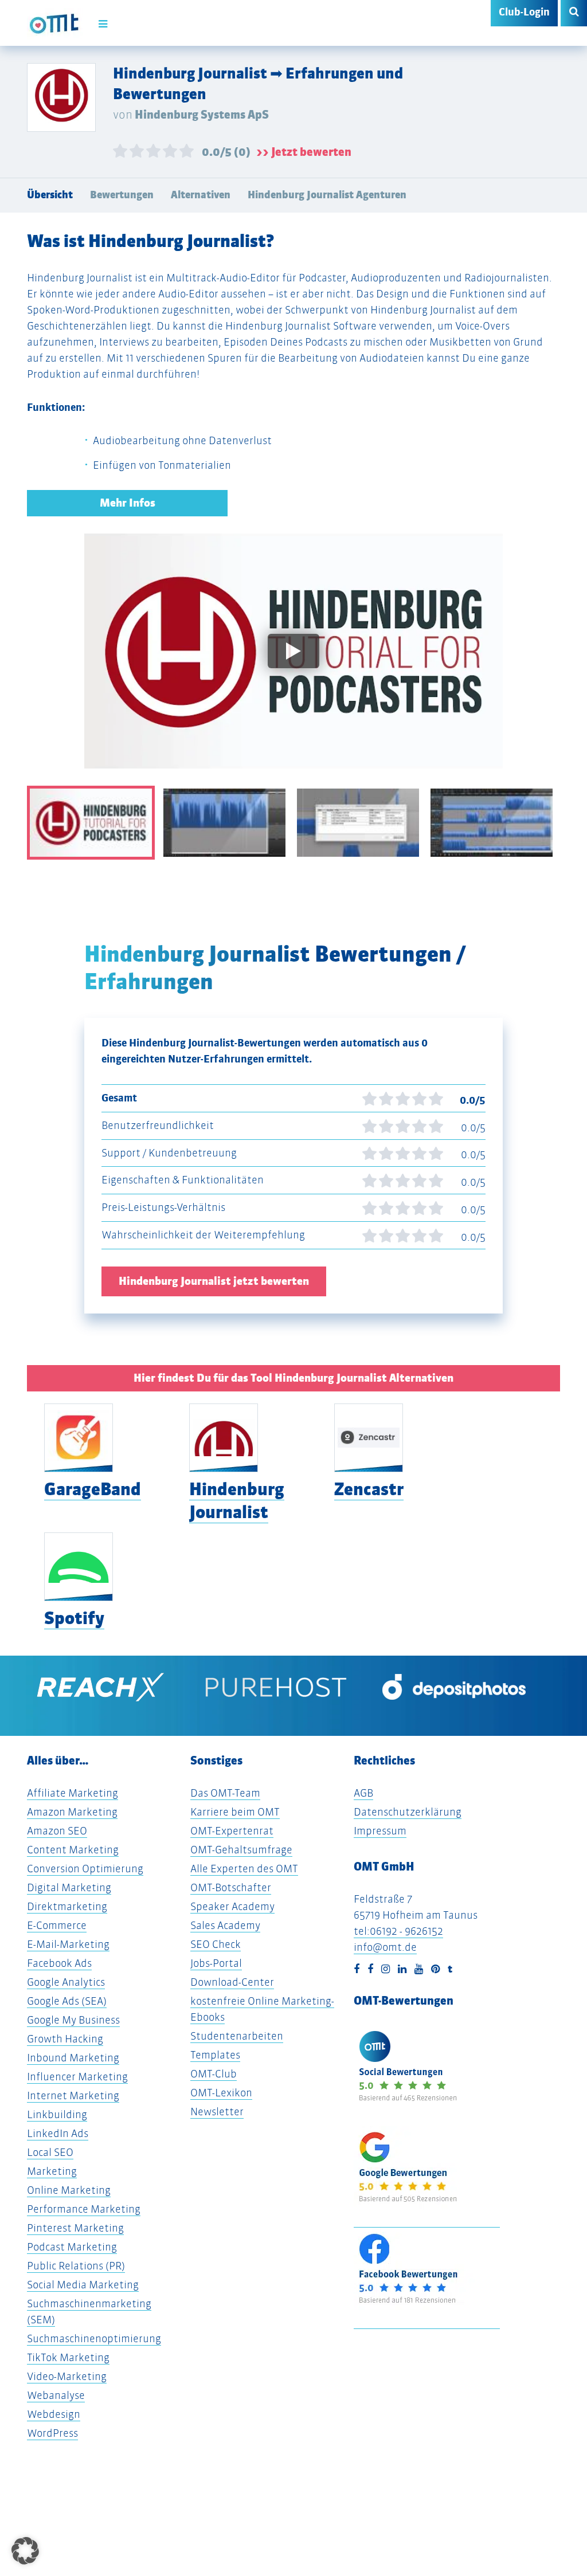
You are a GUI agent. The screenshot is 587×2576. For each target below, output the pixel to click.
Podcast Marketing (72, 2247)
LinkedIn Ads (58, 2133)
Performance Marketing (84, 2209)
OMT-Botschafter (231, 1887)
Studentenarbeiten (237, 2036)
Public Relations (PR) (76, 2266)
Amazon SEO (57, 1831)
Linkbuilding (57, 2114)
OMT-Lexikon (221, 2093)
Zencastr (369, 1489)
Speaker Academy (232, 1906)
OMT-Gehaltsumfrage (241, 1850)
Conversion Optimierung (85, 1869)
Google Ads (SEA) (67, 2001)
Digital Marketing (69, 1887)
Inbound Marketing (73, 2058)
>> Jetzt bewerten (304, 152)
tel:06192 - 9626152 (398, 1931)
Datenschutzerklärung (408, 1812)
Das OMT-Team (225, 1793)
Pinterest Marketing (75, 2228)
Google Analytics (66, 1982)
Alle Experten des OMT (244, 1869)
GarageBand (93, 1489)
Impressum (380, 1831)
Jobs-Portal (216, 1963)
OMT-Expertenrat (232, 1831)
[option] (293, 660)
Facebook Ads (59, 1963)
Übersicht (50, 195)
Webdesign (54, 2414)
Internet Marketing (73, 2095)
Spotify (74, 1618)
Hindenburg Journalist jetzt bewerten (214, 1281)
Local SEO (50, 2152)
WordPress (52, 2433)
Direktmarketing (67, 1906)
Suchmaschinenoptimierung (94, 2338)
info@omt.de (385, 1947)
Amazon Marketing (72, 1812)
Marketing (52, 2171)
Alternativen (201, 195)
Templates (215, 2055)
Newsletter (217, 2112)
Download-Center (232, 1982)
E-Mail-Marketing (68, 1944)
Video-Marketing (67, 2376)
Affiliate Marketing (73, 1793)
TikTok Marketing (68, 2357)
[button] (25, 2551)
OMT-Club (214, 2074)
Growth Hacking (65, 2039)
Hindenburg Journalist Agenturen (327, 195)
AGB (363, 1793)
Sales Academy (225, 1925)
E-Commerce (57, 1925)
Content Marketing (73, 1850)
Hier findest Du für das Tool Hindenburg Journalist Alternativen (293, 1378)
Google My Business (73, 2020)
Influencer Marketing (77, 2077)
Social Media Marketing (83, 2285)
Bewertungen (122, 195)
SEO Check (216, 1944)
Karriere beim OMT (235, 1812)
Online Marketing (69, 2190)
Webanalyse (56, 2395)
